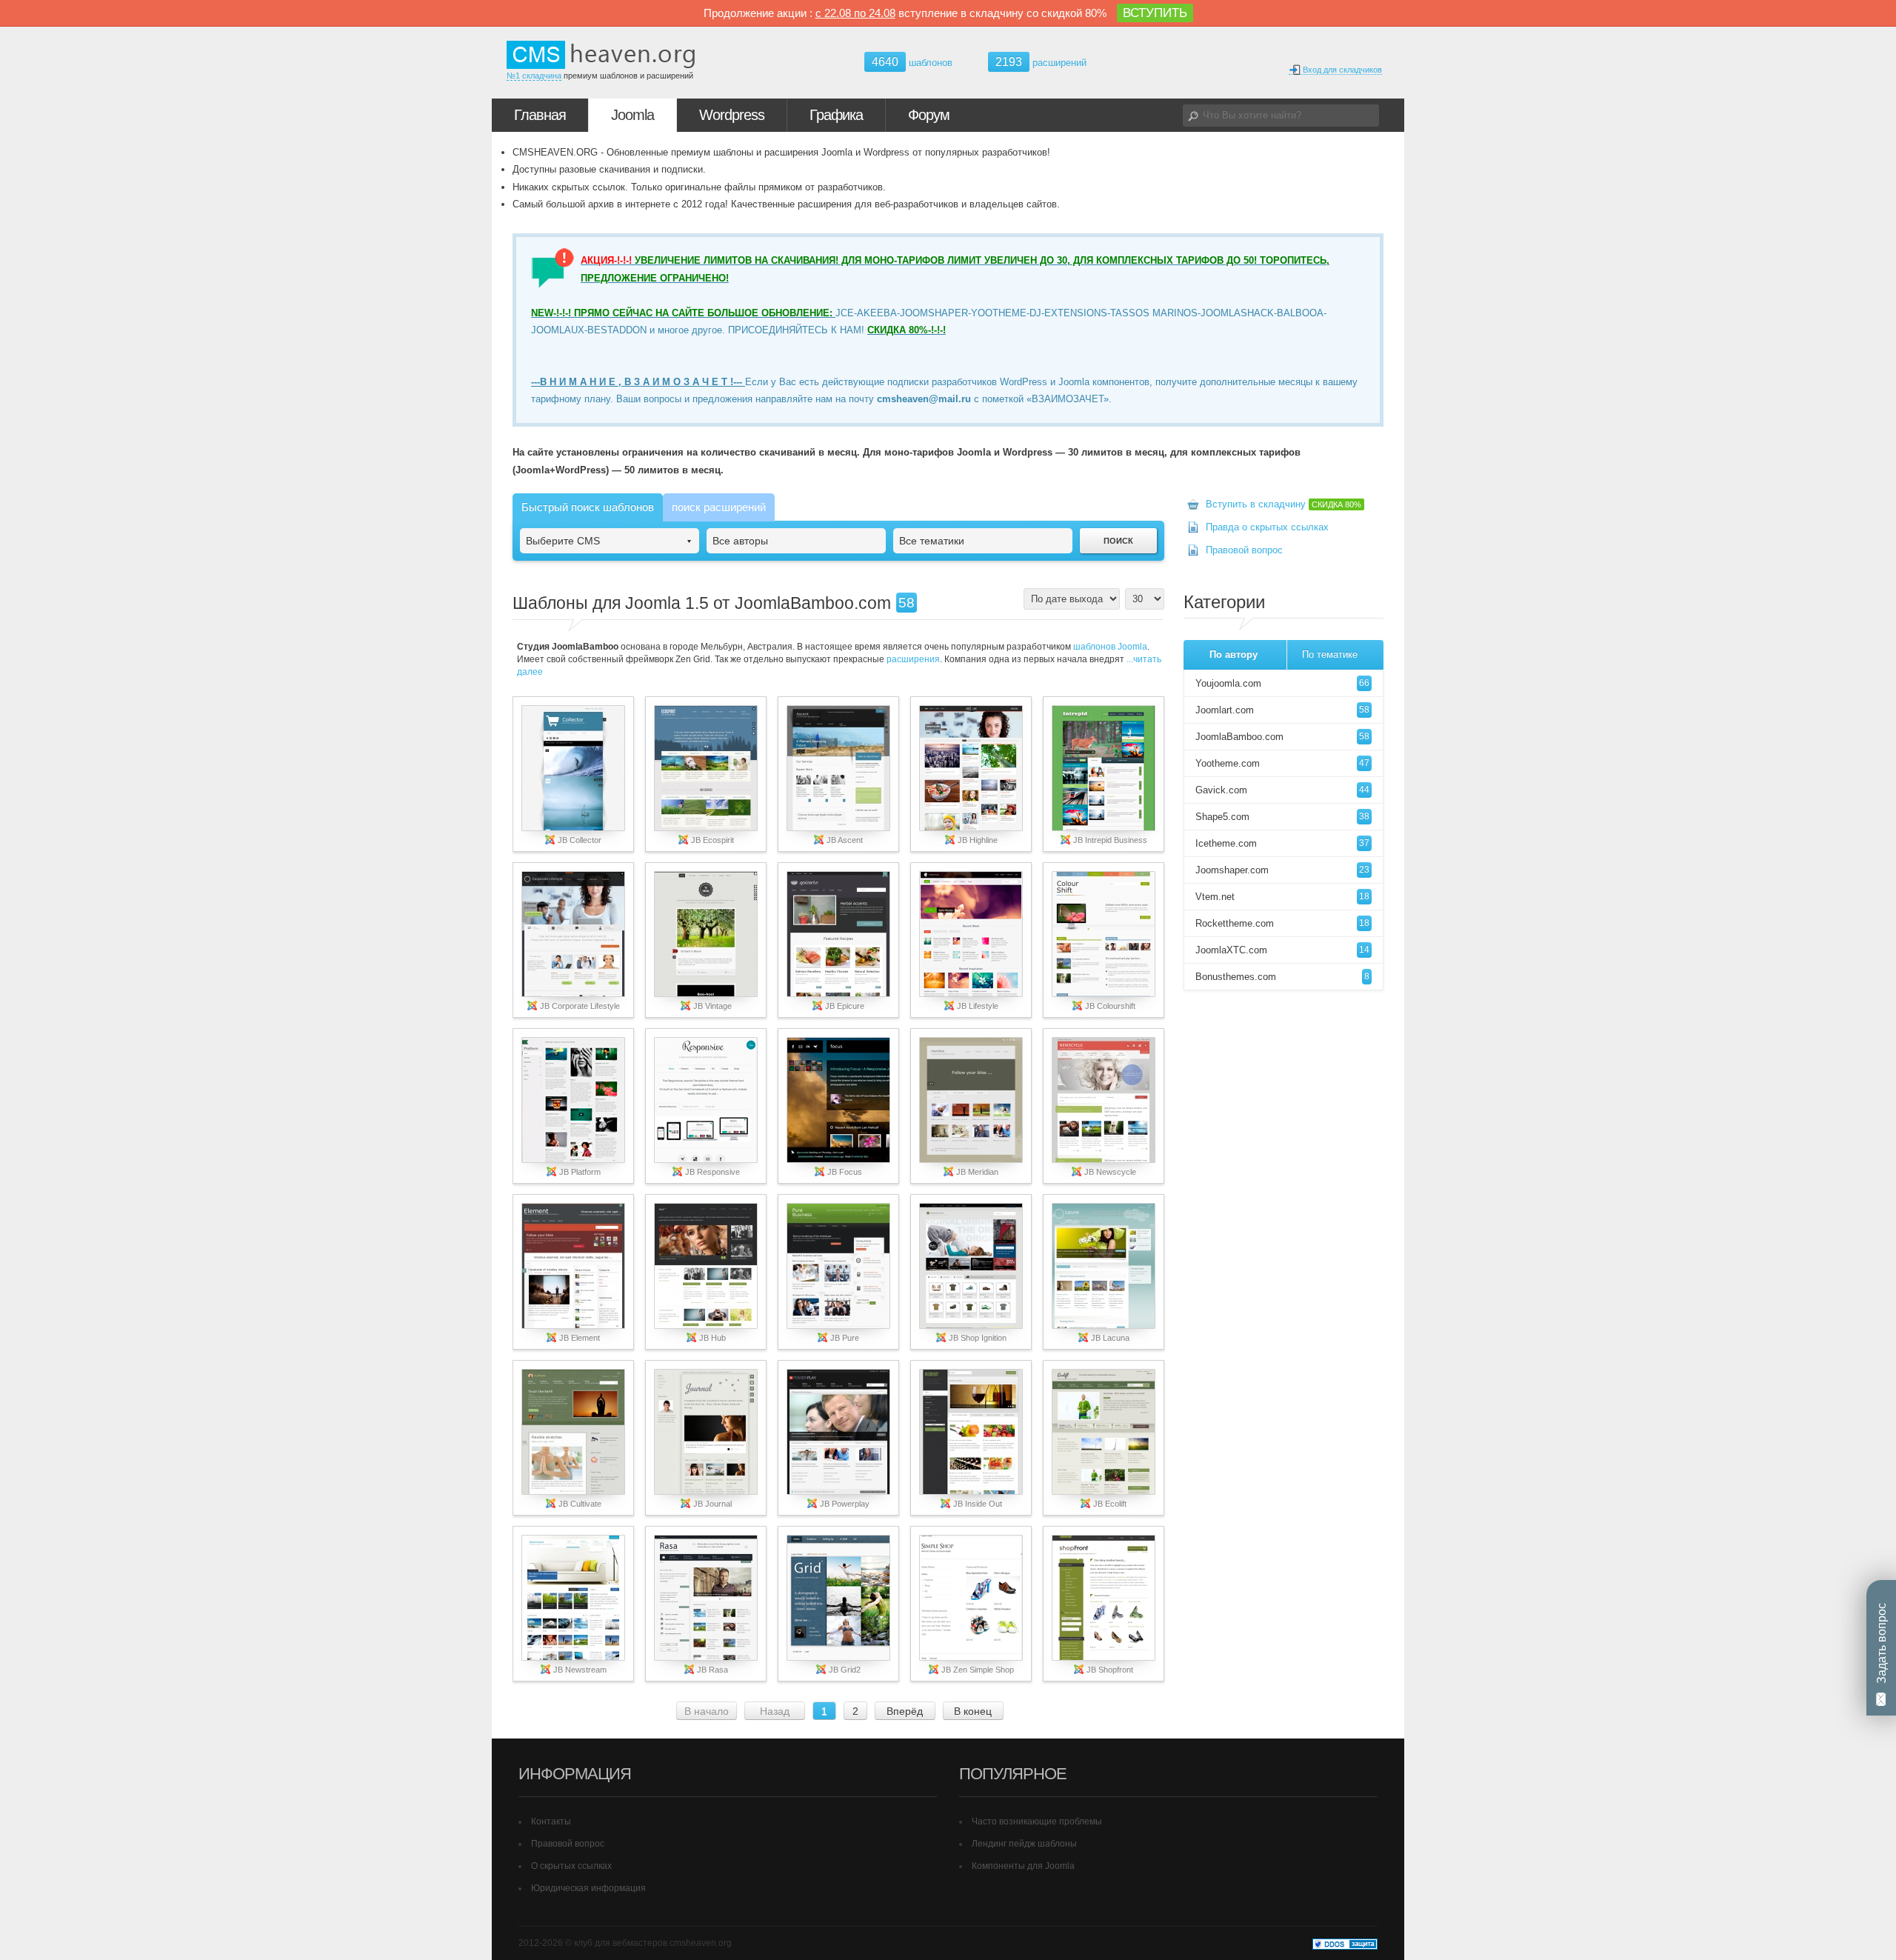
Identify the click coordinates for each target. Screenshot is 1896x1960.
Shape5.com (1282, 817)
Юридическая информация (588, 1888)
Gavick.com (1282, 790)
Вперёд (905, 1711)
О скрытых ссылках (571, 1866)
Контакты (551, 1821)
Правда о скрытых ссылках (1267, 527)
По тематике (1330, 654)
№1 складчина (534, 76)
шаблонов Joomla (1110, 647)
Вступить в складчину (1284, 504)
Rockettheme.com (1282, 923)
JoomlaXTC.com (1282, 950)
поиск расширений (719, 507)
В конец (973, 1711)
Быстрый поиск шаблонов (588, 507)
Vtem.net (1282, 897)
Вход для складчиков (1341, 70)
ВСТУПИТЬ (1155, 13)
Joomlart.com (1282, 710)
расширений (1041, 62)
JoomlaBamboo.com (1282, 737)
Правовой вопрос (1244, 550)
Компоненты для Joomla (1023, 1866)
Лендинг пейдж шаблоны (1024, 1844)
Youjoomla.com (1282, 683)
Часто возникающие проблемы (1037, 1821)
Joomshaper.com (1282, 870)
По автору (1234, 654)
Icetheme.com (1282, 843)
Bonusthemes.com (1282, 977)
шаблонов (912, 63)
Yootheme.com (1282, 763)
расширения (913, 659)
